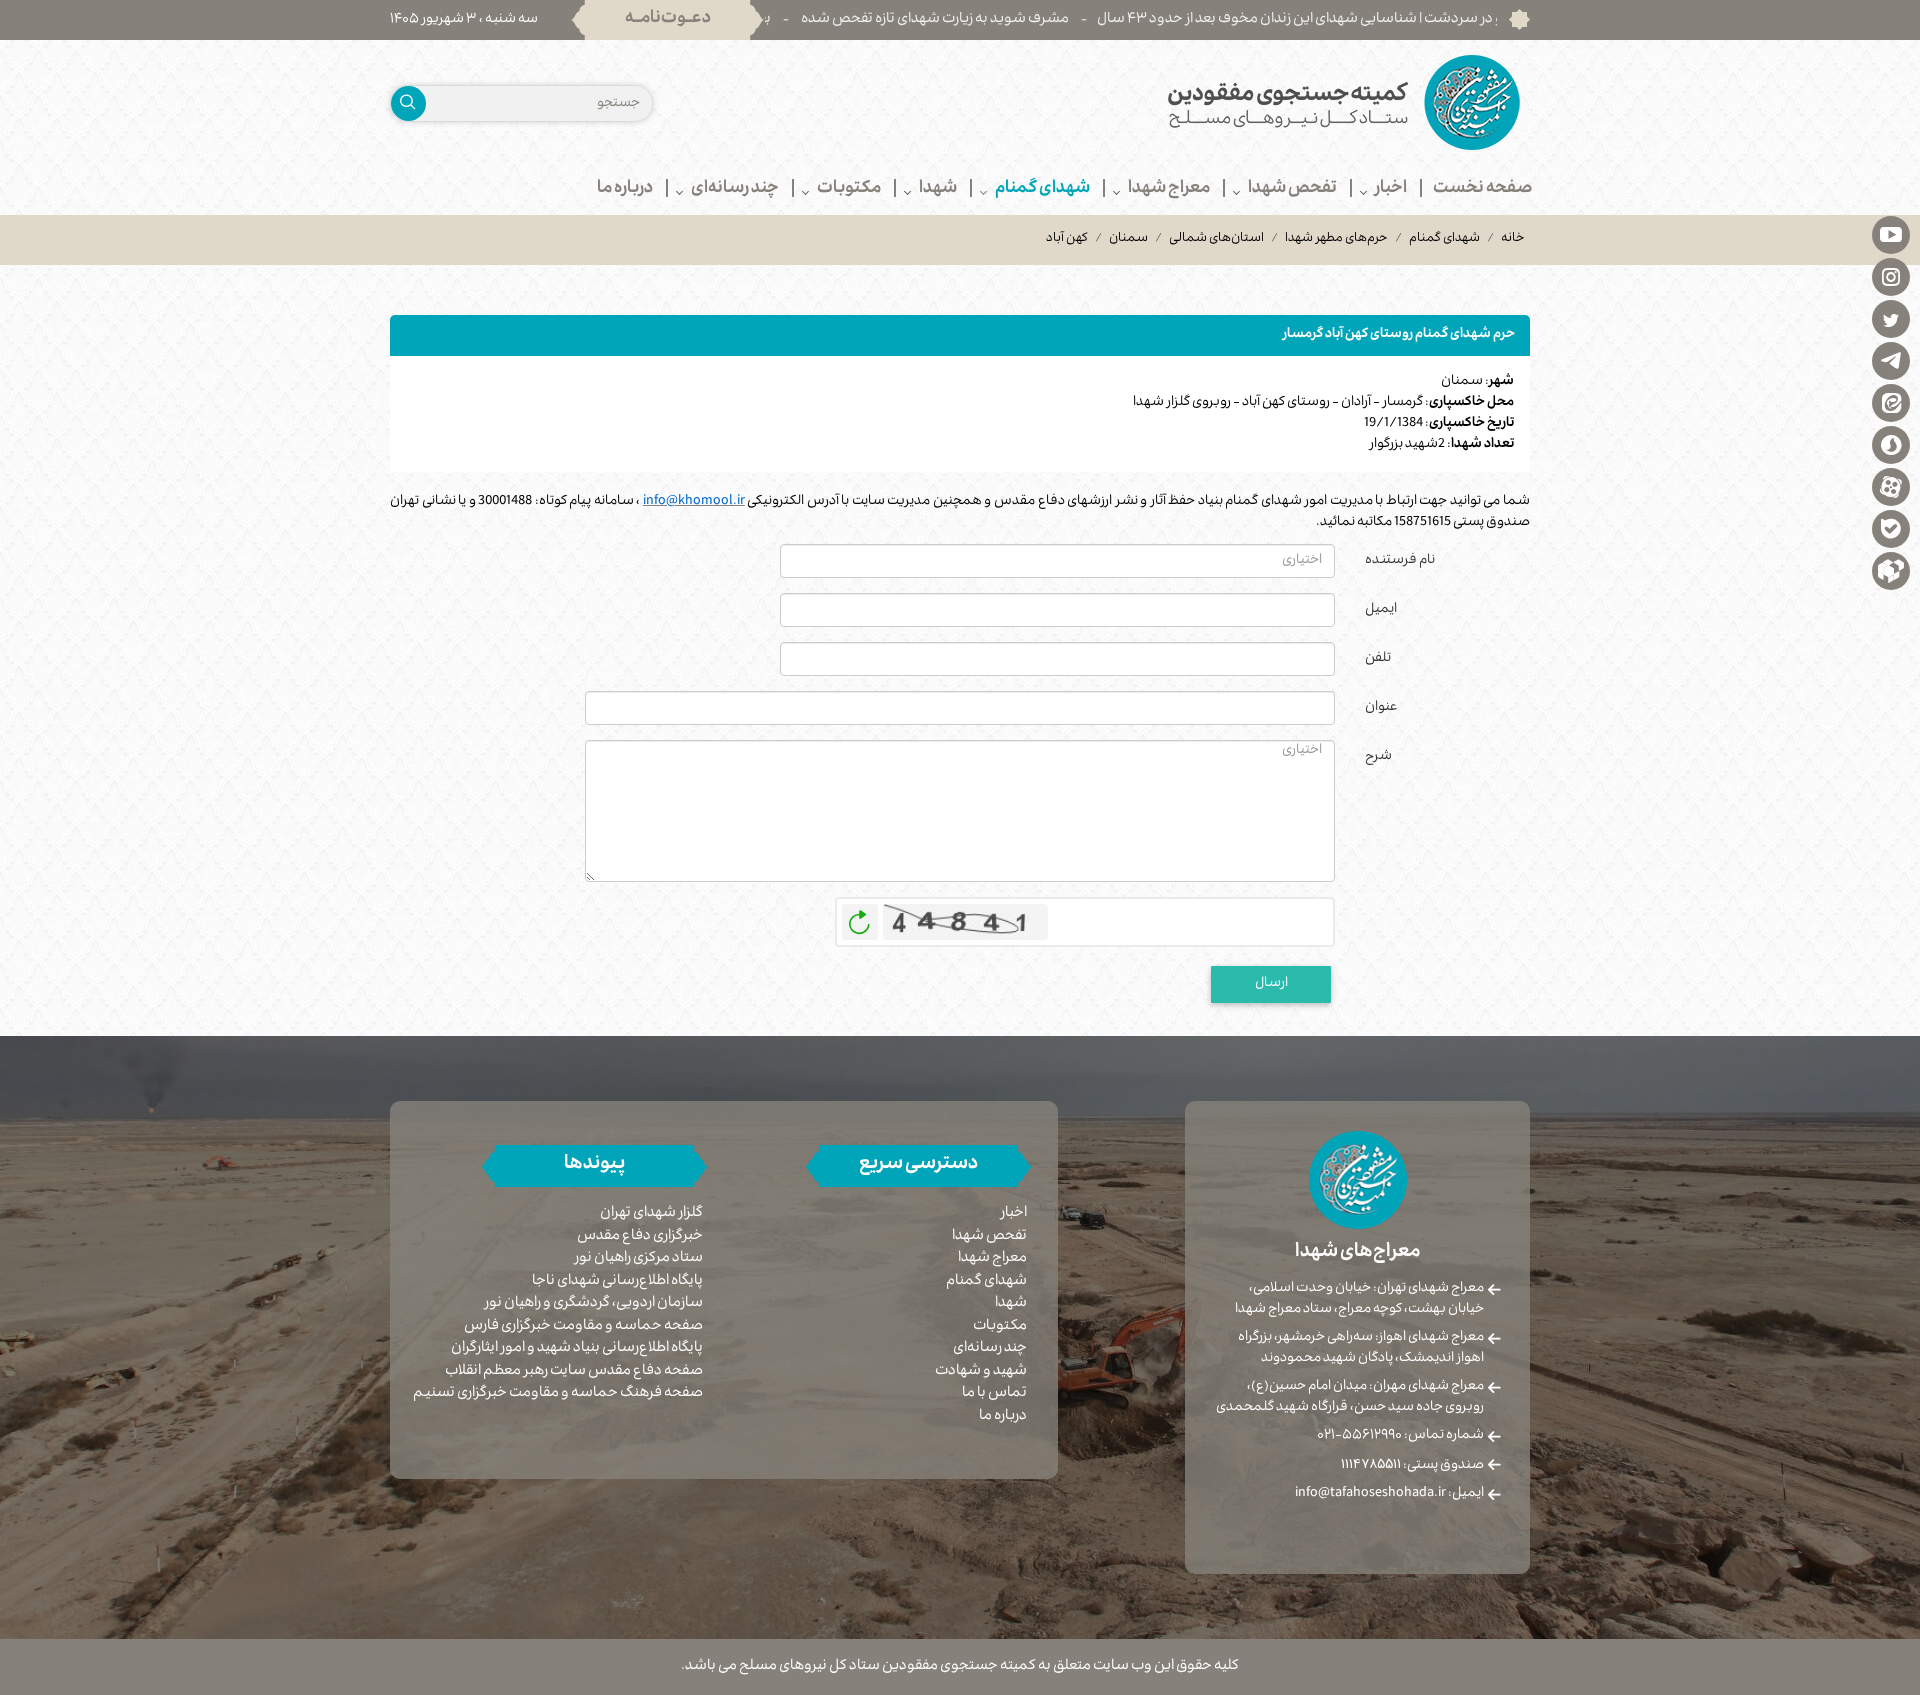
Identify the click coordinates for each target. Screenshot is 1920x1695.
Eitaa (1891, 402)
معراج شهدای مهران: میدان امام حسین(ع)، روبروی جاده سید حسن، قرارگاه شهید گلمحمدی (1350, 1397)
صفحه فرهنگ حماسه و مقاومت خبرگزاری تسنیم (558, 1394)
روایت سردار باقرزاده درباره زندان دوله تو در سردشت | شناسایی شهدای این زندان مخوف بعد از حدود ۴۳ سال (1476, 20)
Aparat (1891, 486)
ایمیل (1381, 610)
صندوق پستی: (1412, 1466)
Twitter (1891, 318)
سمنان (1128, 239)
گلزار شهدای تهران (651, 1214)
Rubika (1891, 570)
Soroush (1891, 444)
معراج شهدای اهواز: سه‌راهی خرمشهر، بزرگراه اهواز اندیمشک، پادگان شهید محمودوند (1361, 1348)
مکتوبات (1000, 1327)
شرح (1378, 757)
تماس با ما (994, 1394)
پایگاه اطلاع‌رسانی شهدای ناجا (617, 1282)
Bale (1891, 528)
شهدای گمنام (1444, 239)
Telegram (1891, 360)
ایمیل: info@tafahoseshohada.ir (1389, 1494)
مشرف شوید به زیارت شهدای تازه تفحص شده (1000, 20)
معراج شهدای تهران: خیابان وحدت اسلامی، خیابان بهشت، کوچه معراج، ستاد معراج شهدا (1359, 1299)
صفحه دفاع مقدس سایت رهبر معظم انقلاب (574, 1372)
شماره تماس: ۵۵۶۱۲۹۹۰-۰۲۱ (1400, 1436)
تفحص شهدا (989, 1237)
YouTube (1891, 234)
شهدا (1011, 1304)
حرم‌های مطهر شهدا (1336, 239)
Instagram (1891, 276)
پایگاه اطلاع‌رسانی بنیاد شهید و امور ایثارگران (577, 1349)
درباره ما (1003, 1417)
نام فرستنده (1400, 561)
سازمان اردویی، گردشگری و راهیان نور (594, 1304)
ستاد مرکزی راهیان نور (639, 1259)
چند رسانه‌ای (990, 1349)
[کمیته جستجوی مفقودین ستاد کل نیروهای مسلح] (1252, 102)
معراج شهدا (992, 1259)
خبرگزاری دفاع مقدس (640, 1237)
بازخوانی (860, 917)
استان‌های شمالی (1216, 239)
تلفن (1378, 659)
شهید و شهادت (981, 1372)
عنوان (1381, 708)
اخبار (1014, 1214)
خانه (1513, 239)
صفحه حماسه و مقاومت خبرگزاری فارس (583, 1327)
